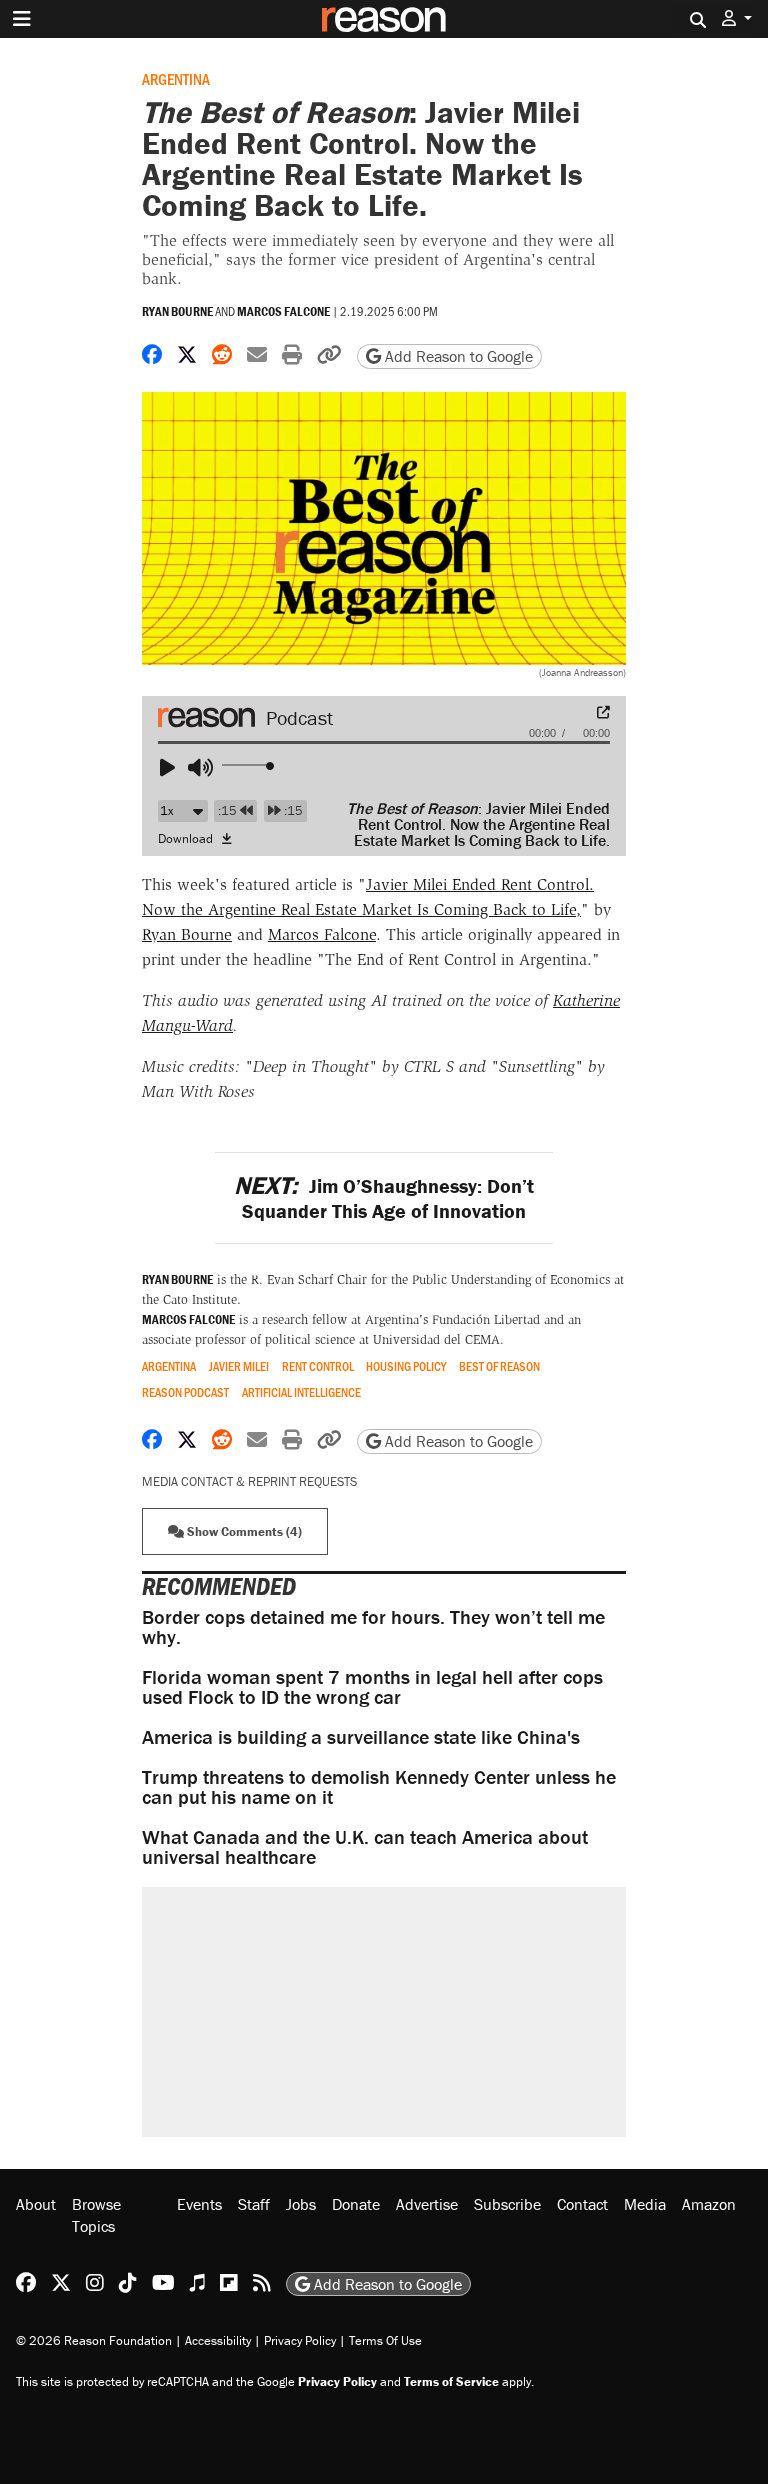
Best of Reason (499, 1366)
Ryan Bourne (177, 311)
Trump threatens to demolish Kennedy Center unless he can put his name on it (379, 1786)
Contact (582, 2204)
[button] (737, 18)
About (36, 2204)
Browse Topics (96, 2215)
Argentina (176, 78)
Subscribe (507, 2204)
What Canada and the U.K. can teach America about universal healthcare (365, 1846)
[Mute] (204, 768)
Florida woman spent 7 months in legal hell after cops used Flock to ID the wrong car (372, 1686)
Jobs (301, 2204)
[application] (384, 760)
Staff (254, 2204)
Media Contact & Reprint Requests (249, 1481)
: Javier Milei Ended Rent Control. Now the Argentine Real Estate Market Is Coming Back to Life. (478, 824)
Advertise (427, 2204)
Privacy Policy (300, 2340)
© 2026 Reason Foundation (94, 2340)
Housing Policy (406, 1366)
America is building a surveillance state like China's (361, 1736)
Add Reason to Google (457, 356)
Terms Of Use (385, 2340)
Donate (356, 2204)
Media (645, 2204)
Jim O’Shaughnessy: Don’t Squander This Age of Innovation (383, 1198)
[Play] (176, 768)
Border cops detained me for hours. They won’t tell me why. (373, 1626)
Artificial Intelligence (301, 1392)
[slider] (250, 766)
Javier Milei (239, 1366)
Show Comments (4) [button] (243, 1531)
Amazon (709, 2204)
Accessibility (218, 2340)
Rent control (318, 1366)
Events (199, 2204)
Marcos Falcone (283, 311)
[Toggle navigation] (22, 19)
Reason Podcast (185, 1392)
